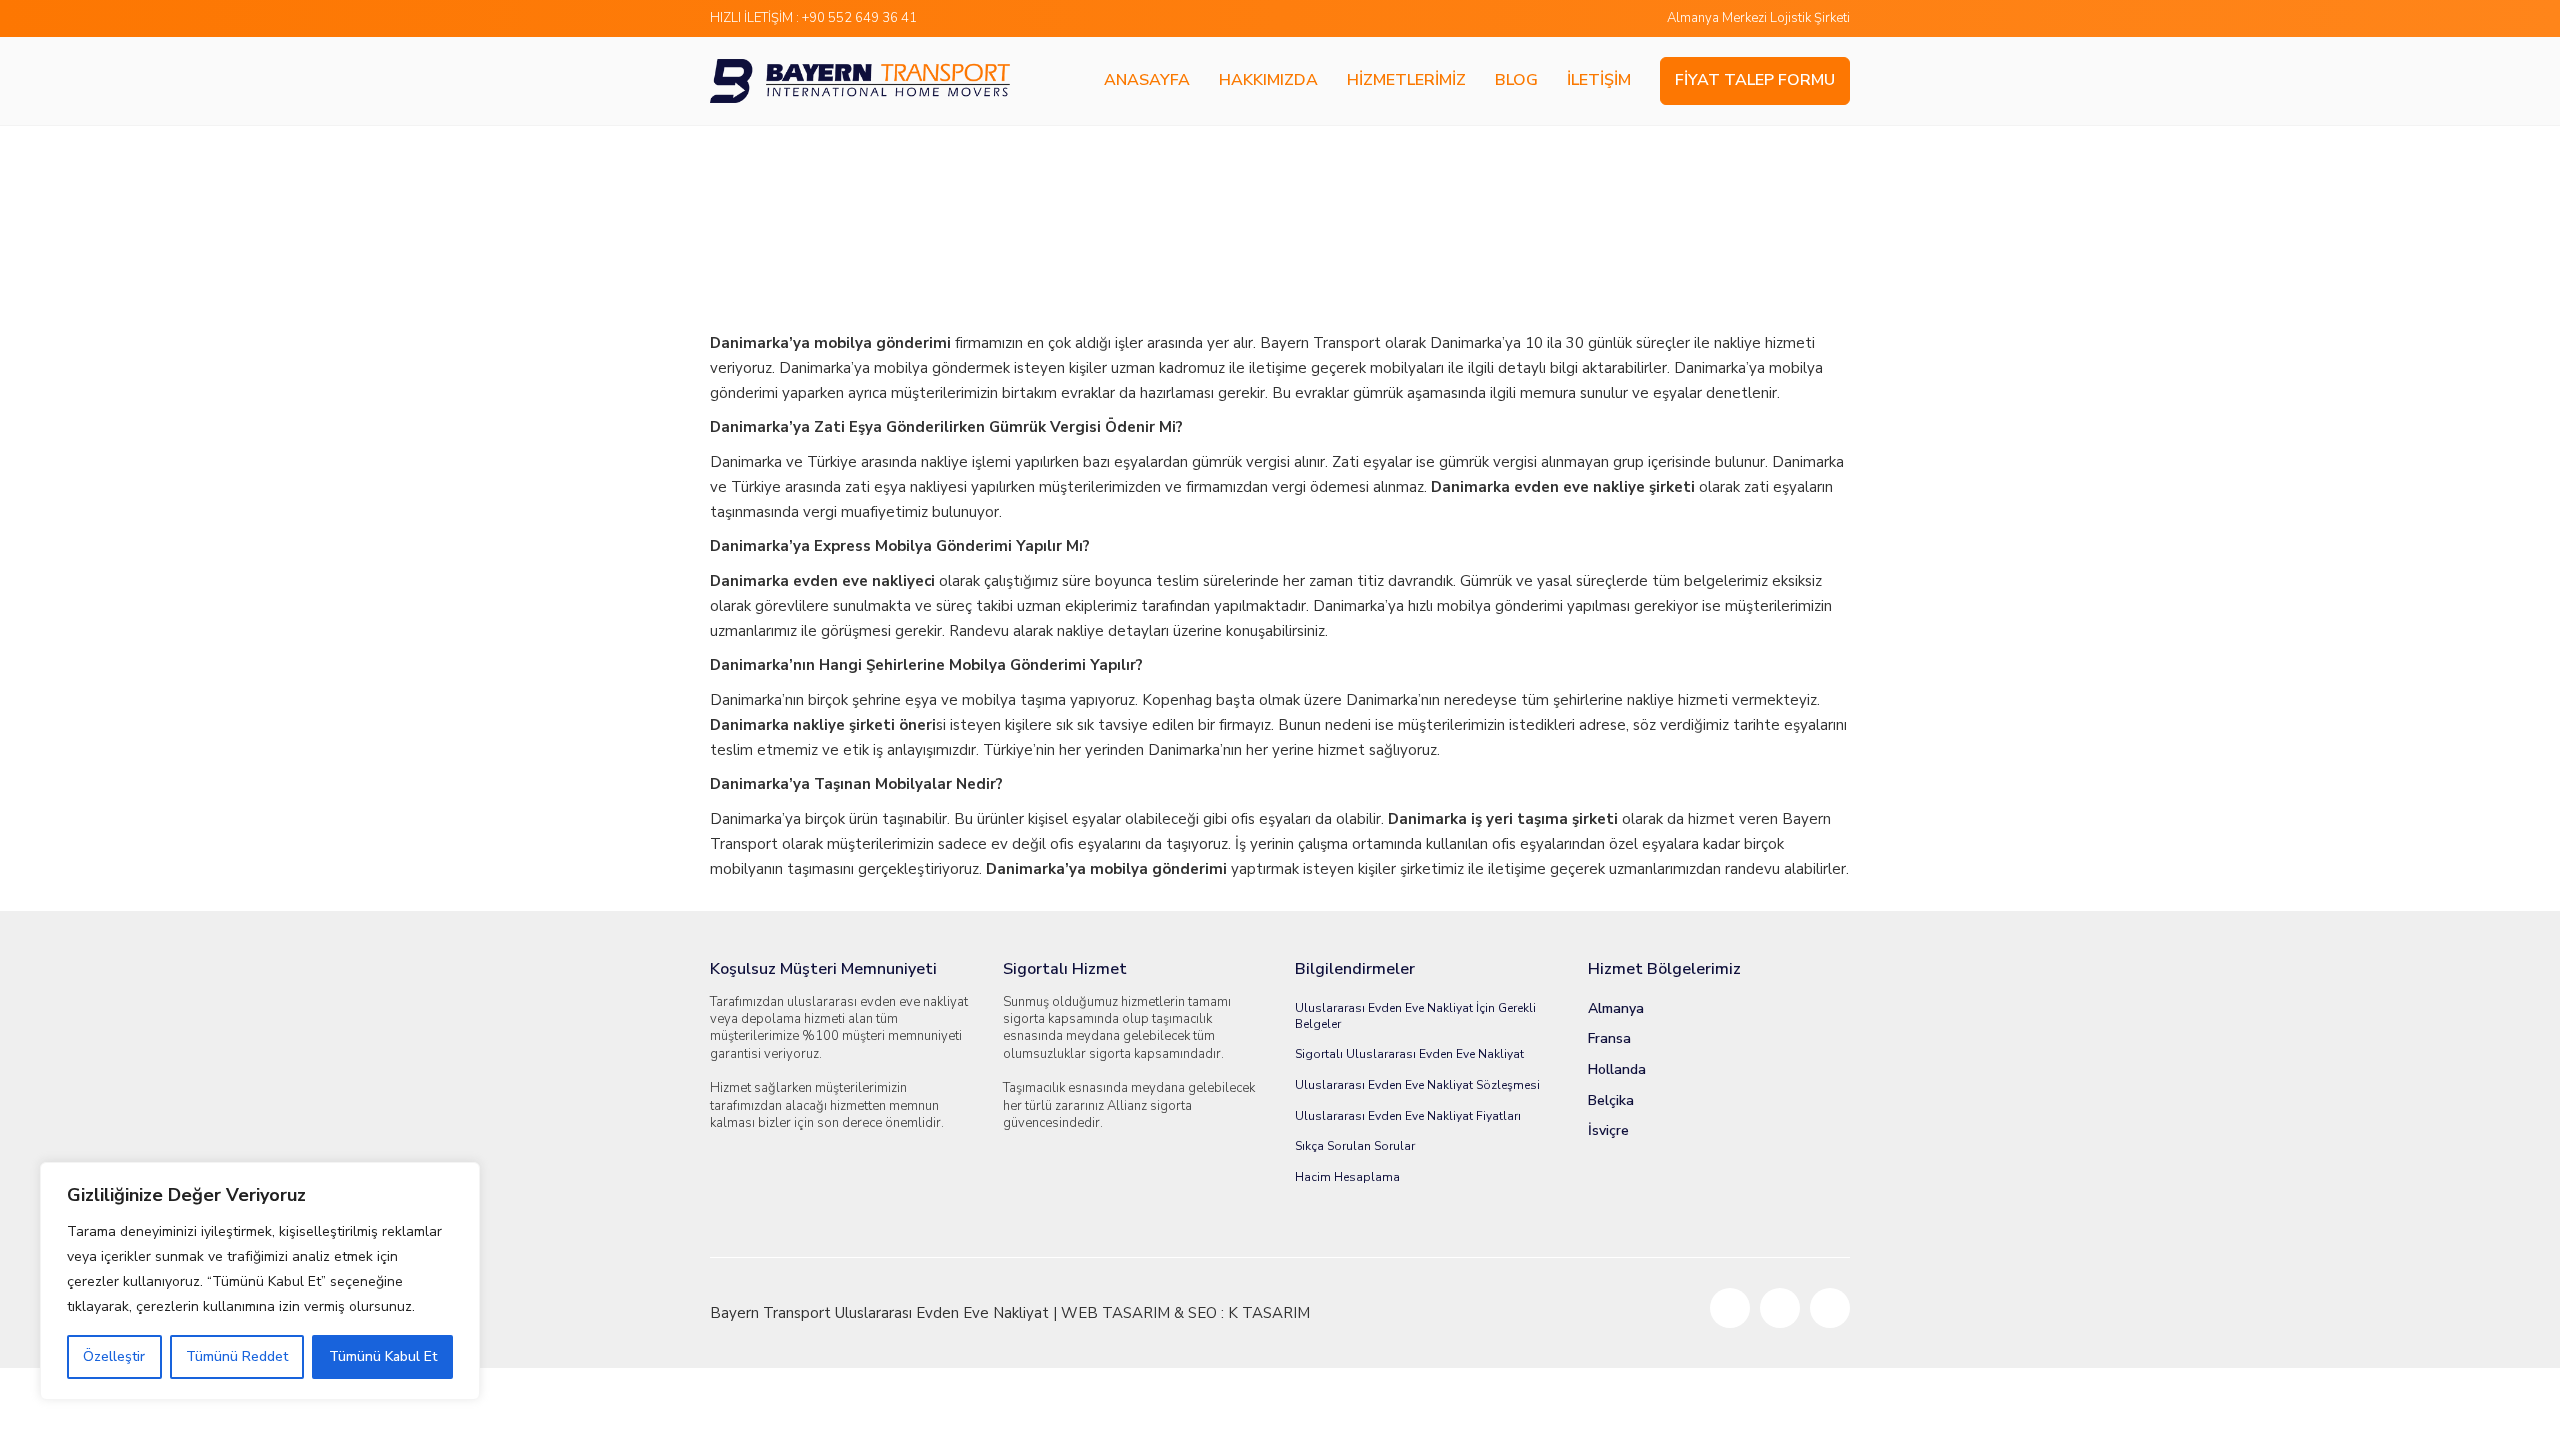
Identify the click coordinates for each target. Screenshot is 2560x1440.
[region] (260, 1281)
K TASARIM (1269, 1313)
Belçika (1611, 1101)
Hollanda (1617, 1070)
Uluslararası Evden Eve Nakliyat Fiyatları (1408, 1116)
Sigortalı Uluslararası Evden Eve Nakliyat (1409, 1054)
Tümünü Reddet (237, 1356)
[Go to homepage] (860, 81)
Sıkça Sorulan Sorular (1355, 1146)
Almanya (1616, 1009)
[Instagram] (1830, 1308)
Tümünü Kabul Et (383, 1356)
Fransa (1609, 1039)
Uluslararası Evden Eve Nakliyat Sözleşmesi (1417, 1085)
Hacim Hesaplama (1347, 1177)
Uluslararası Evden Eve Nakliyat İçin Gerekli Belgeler (1415, 1016)
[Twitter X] (1780, 1308)
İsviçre (1608, 1131)
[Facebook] (1730, 1308)
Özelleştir (114, 1356)
